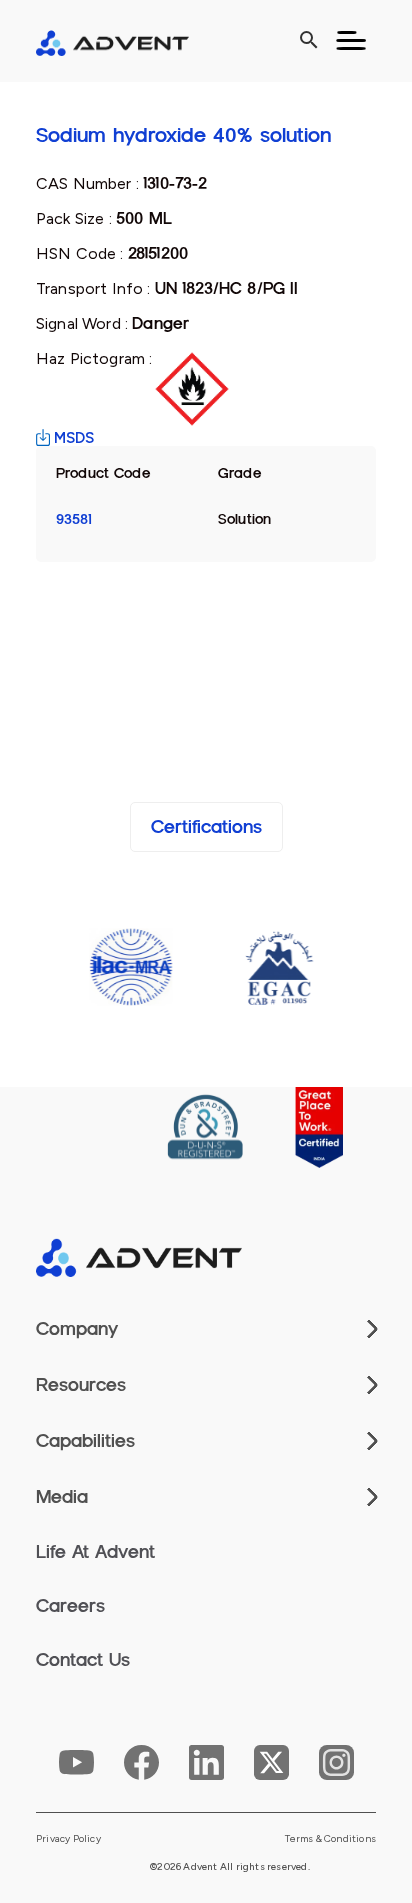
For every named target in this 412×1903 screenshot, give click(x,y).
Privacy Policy (68, 1839)
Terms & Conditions (330, 1839)
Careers (70, 1606)
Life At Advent (95, 1552)
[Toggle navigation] (351, 41)
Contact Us (83, 1660)
